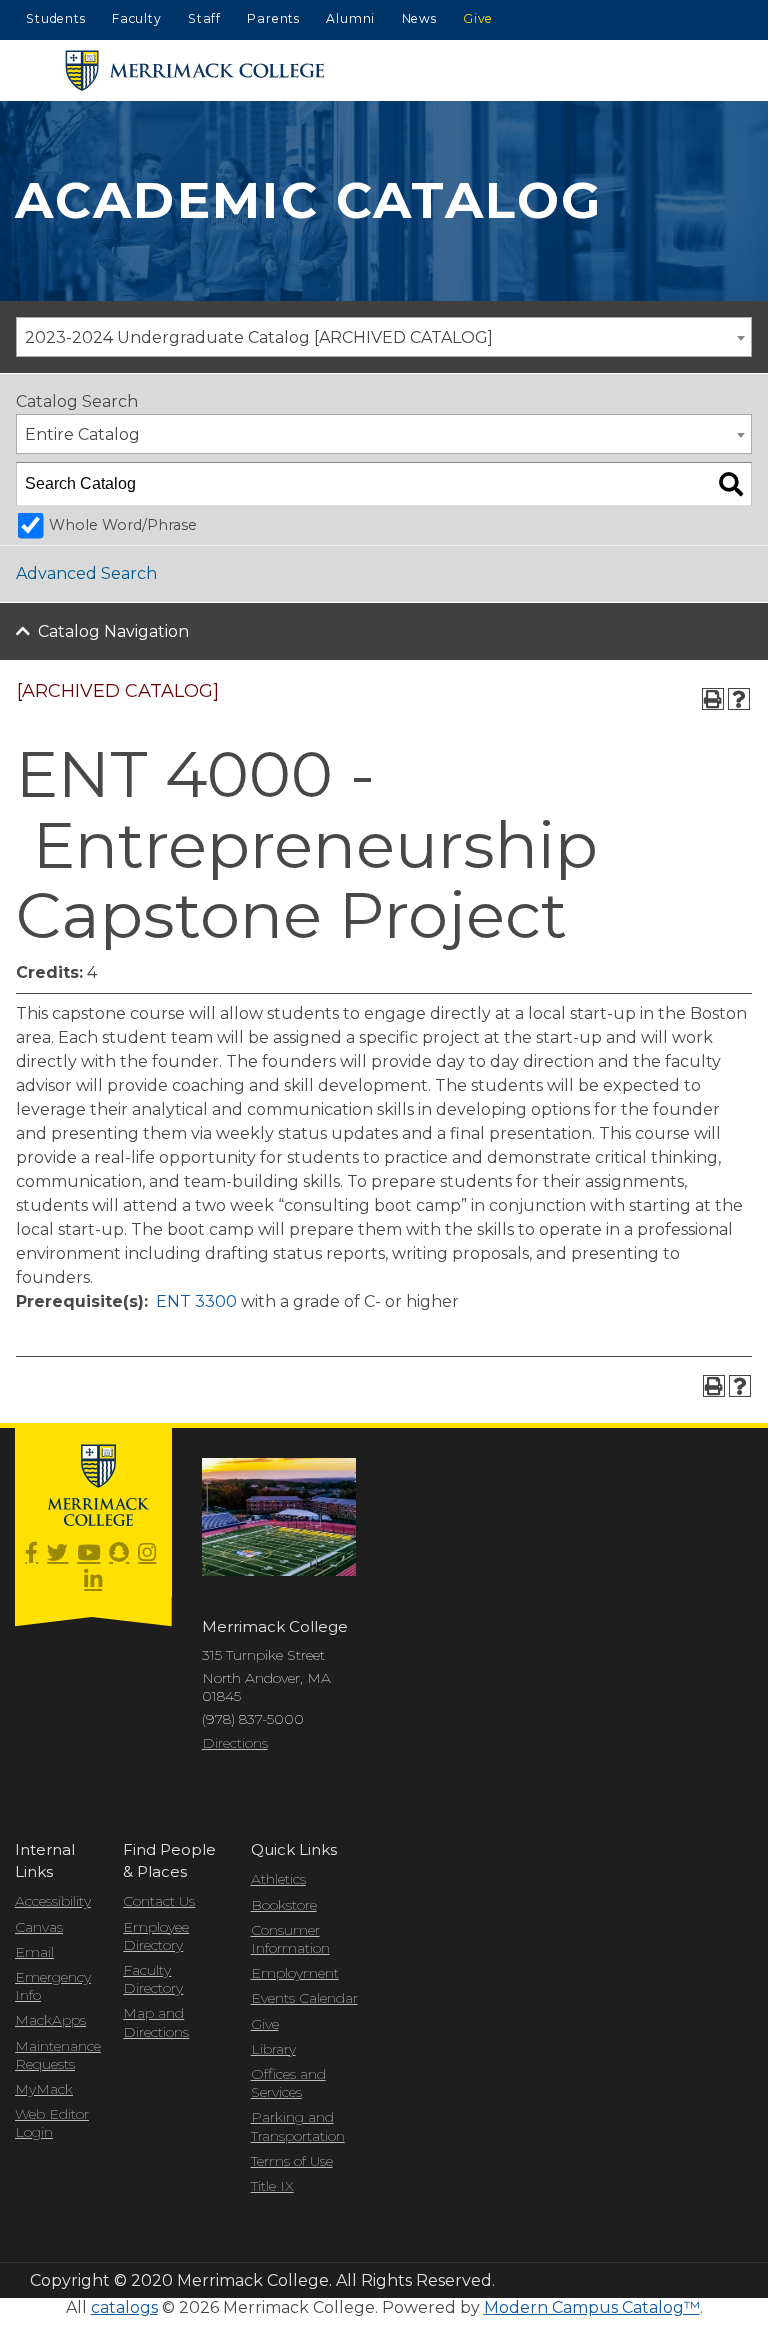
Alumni (350, 18)
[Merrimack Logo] (195, 70)
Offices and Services (288, 2083)
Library (273, 2049)
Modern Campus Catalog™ (592, 2307)
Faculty (137, 18)
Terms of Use (292, 2161)
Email (34, 1952)
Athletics (278, 1879)
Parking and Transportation (298, 2126)
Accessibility (53, 1901)
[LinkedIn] (93, 1580)
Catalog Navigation (113, 631)
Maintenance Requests (54, 2055)
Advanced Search (86, 573)
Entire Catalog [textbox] (82, 434)
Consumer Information (290, 1939)
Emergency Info (53, 1986)
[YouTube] (88, 1553)
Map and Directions (156, 2022)
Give (478, 18)
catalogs (124, 2307)
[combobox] (384, 337)
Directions (235, 1743)
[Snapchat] (119, 1553)
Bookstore (284, 1905)
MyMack (44, 2089)
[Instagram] (147, 1553)
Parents (273, 18)
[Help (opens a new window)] (739, 699)
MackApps (50, 2020)
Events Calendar (304, 1998)
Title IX (272, 2186)
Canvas (39, 1927)
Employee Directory (156, 1936)
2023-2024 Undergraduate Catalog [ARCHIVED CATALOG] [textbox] (259, 337)
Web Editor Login (52, 2123)
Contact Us (159, 1901)
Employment (295, 1973)
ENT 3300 (196, 1301)
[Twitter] (57, 1553)
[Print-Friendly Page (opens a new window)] (713, 699)
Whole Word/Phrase (123, 525)
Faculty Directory (153, 1979)
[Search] (731, 484)
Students (55, 18)
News (419, 18)
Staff (204, 18)
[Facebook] (31, 1553)
